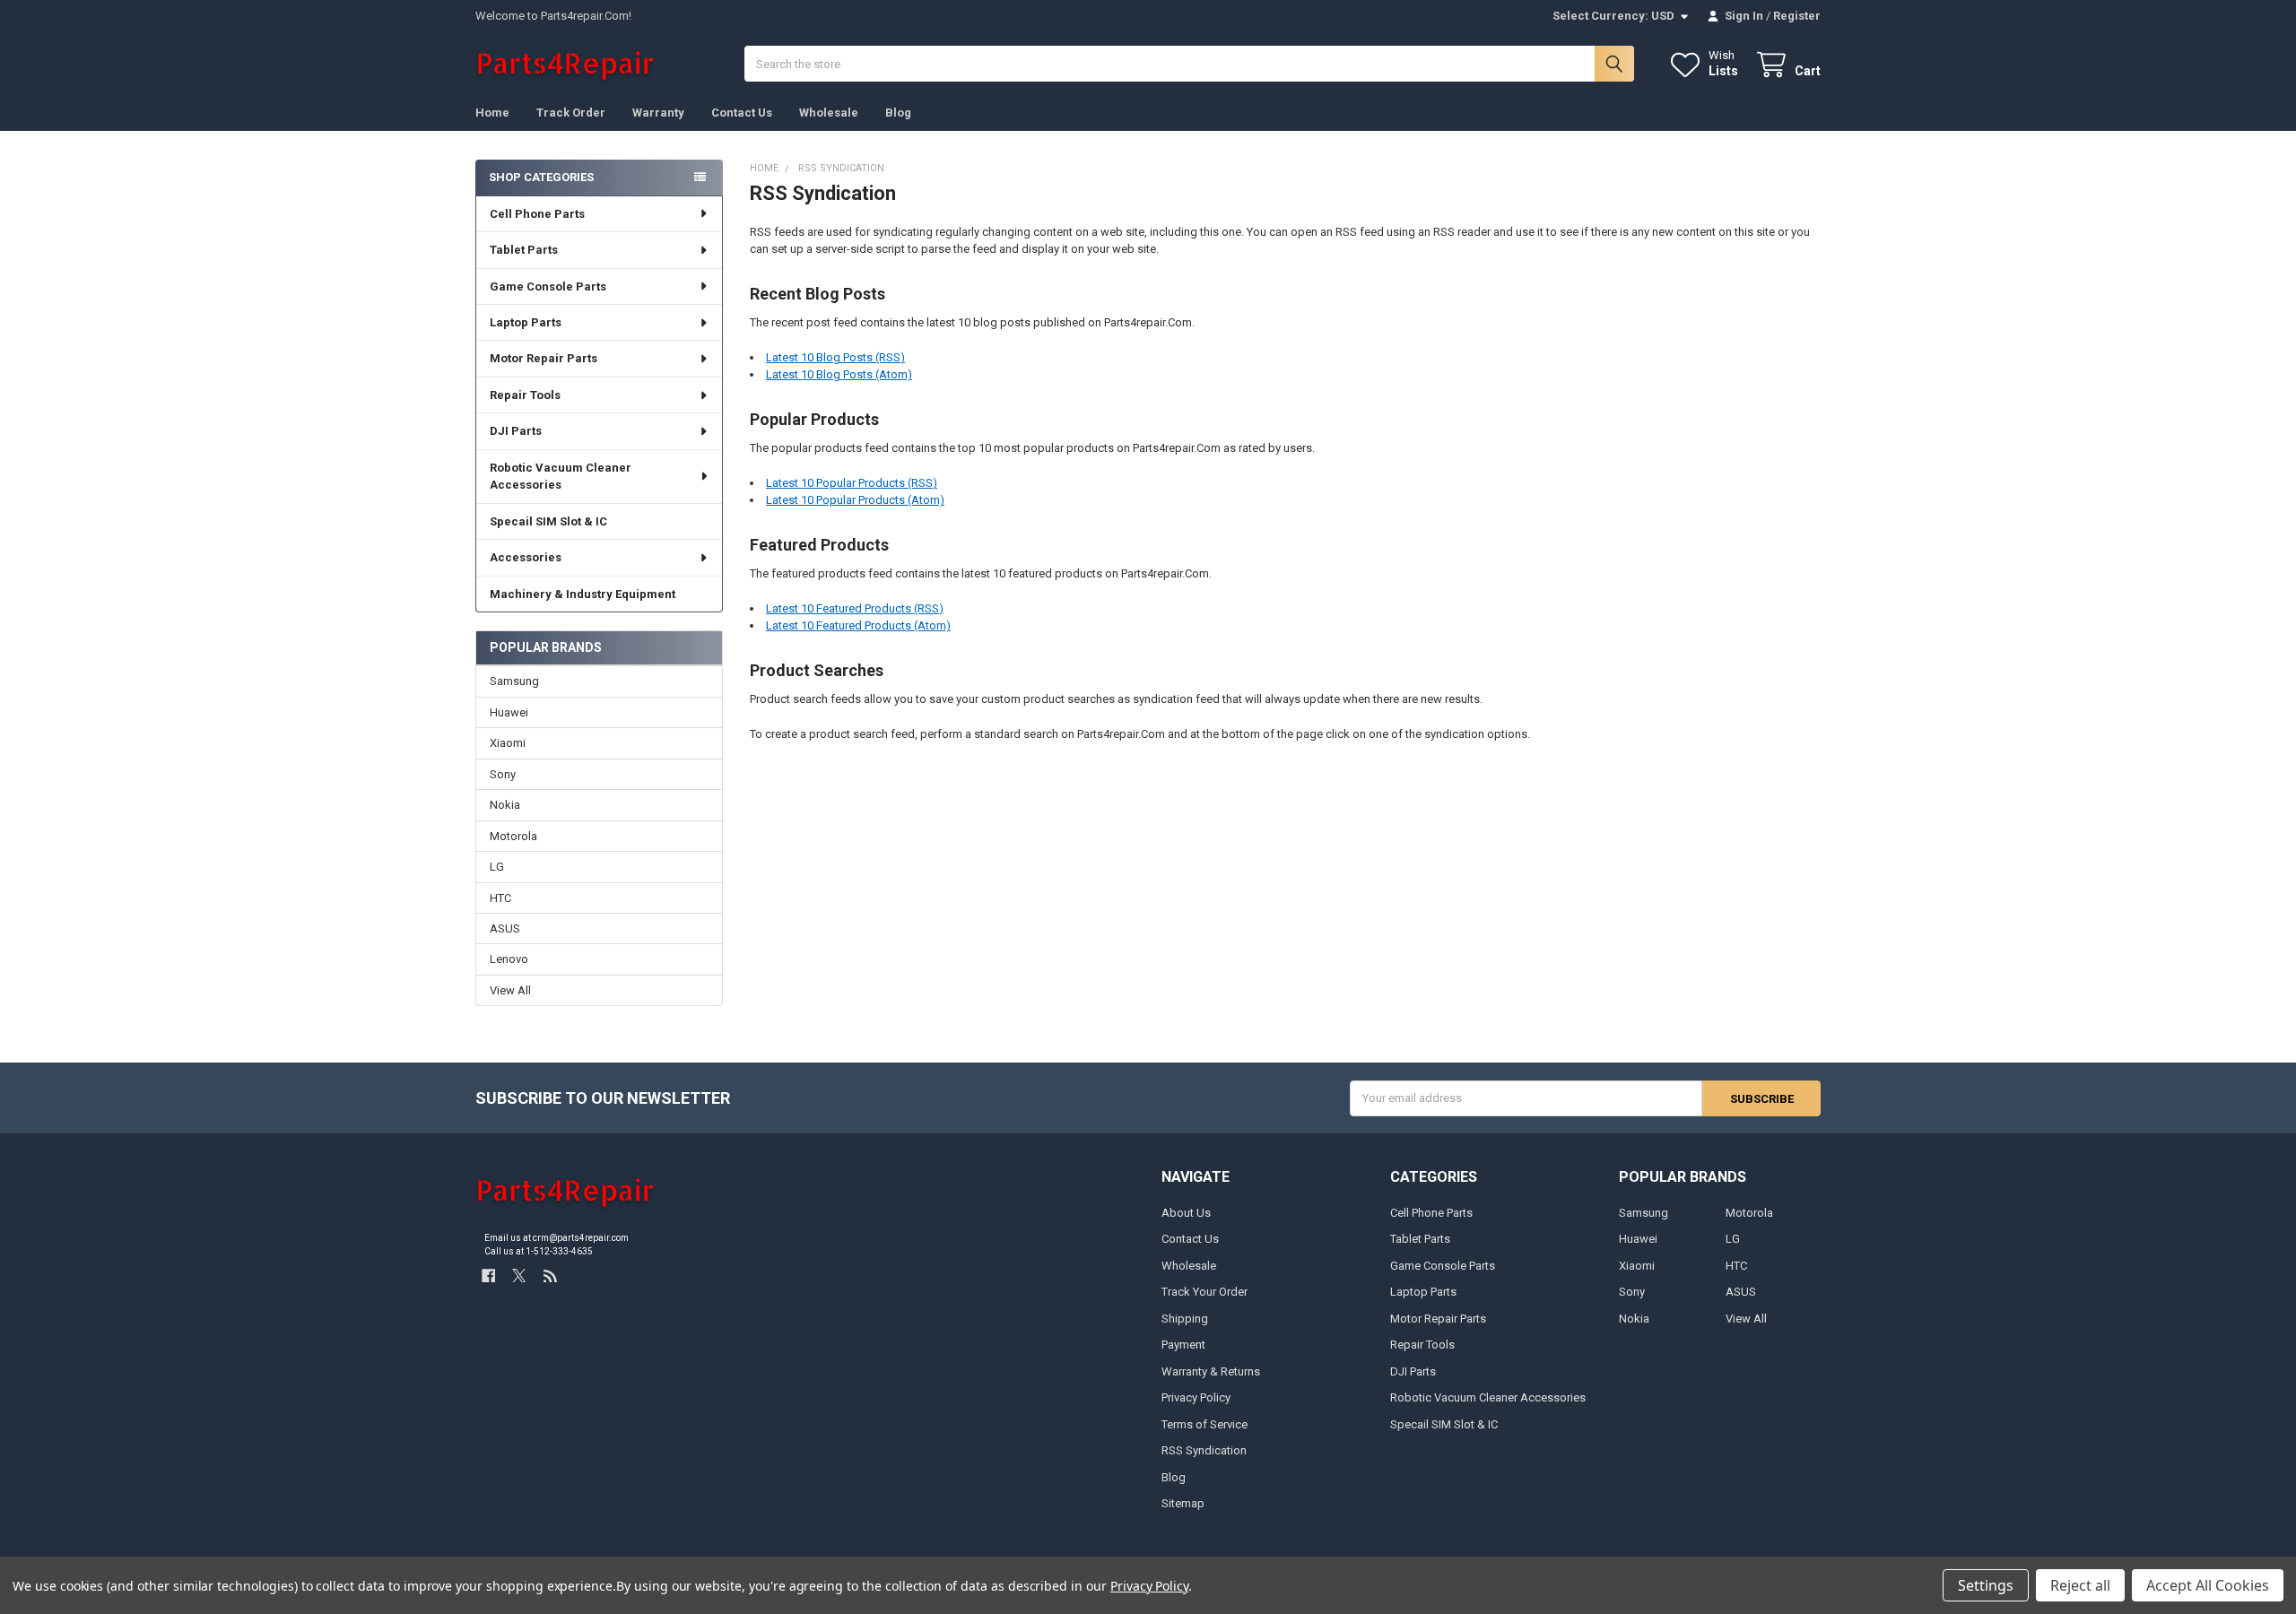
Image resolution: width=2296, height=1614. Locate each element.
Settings (1986, 1585)
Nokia (505, 805)
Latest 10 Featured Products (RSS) (855, 608)
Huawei (509, 712)
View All (510, 990)
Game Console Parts (548, 286)
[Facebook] (488, 1276)
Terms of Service (1205, 1424)
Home (492, 113)
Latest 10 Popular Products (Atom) (855, 500)
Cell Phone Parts (537, 214)
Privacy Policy (1196, 1397)
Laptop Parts (526, 322)
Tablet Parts (524, 250)
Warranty (658, 113)
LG (497, 867)
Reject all (2080, 1585)
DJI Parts (516, 431)
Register (1797, 16)
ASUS (505, 928)
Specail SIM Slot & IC (548, 521)
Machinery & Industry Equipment (583, 594)
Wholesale (829, 113)
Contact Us (742, 113)
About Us (1186, 1213)
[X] (519, 1276)
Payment (1183, 1345)
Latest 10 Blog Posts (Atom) (839, 374)
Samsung (514, 681)
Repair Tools (525, 395)
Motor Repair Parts (544, 358)
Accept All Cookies (2208, 1585)
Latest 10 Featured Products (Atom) (858, 625)
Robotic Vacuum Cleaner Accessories (561, 477)
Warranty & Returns (1211, 1371)
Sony (503, 774)
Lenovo (509, 959)
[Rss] (550, 1276)
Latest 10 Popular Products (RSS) (852, 483)
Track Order (571, 113)
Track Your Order (1205, 1292)
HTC (500, 898)
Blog (898, 113)
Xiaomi (508, 743)
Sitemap (1183, 1503)
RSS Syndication (1204, 1450)
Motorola (513, 836)
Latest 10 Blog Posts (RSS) (835, 357)
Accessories (526, 557)
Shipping (1185, 1319)
